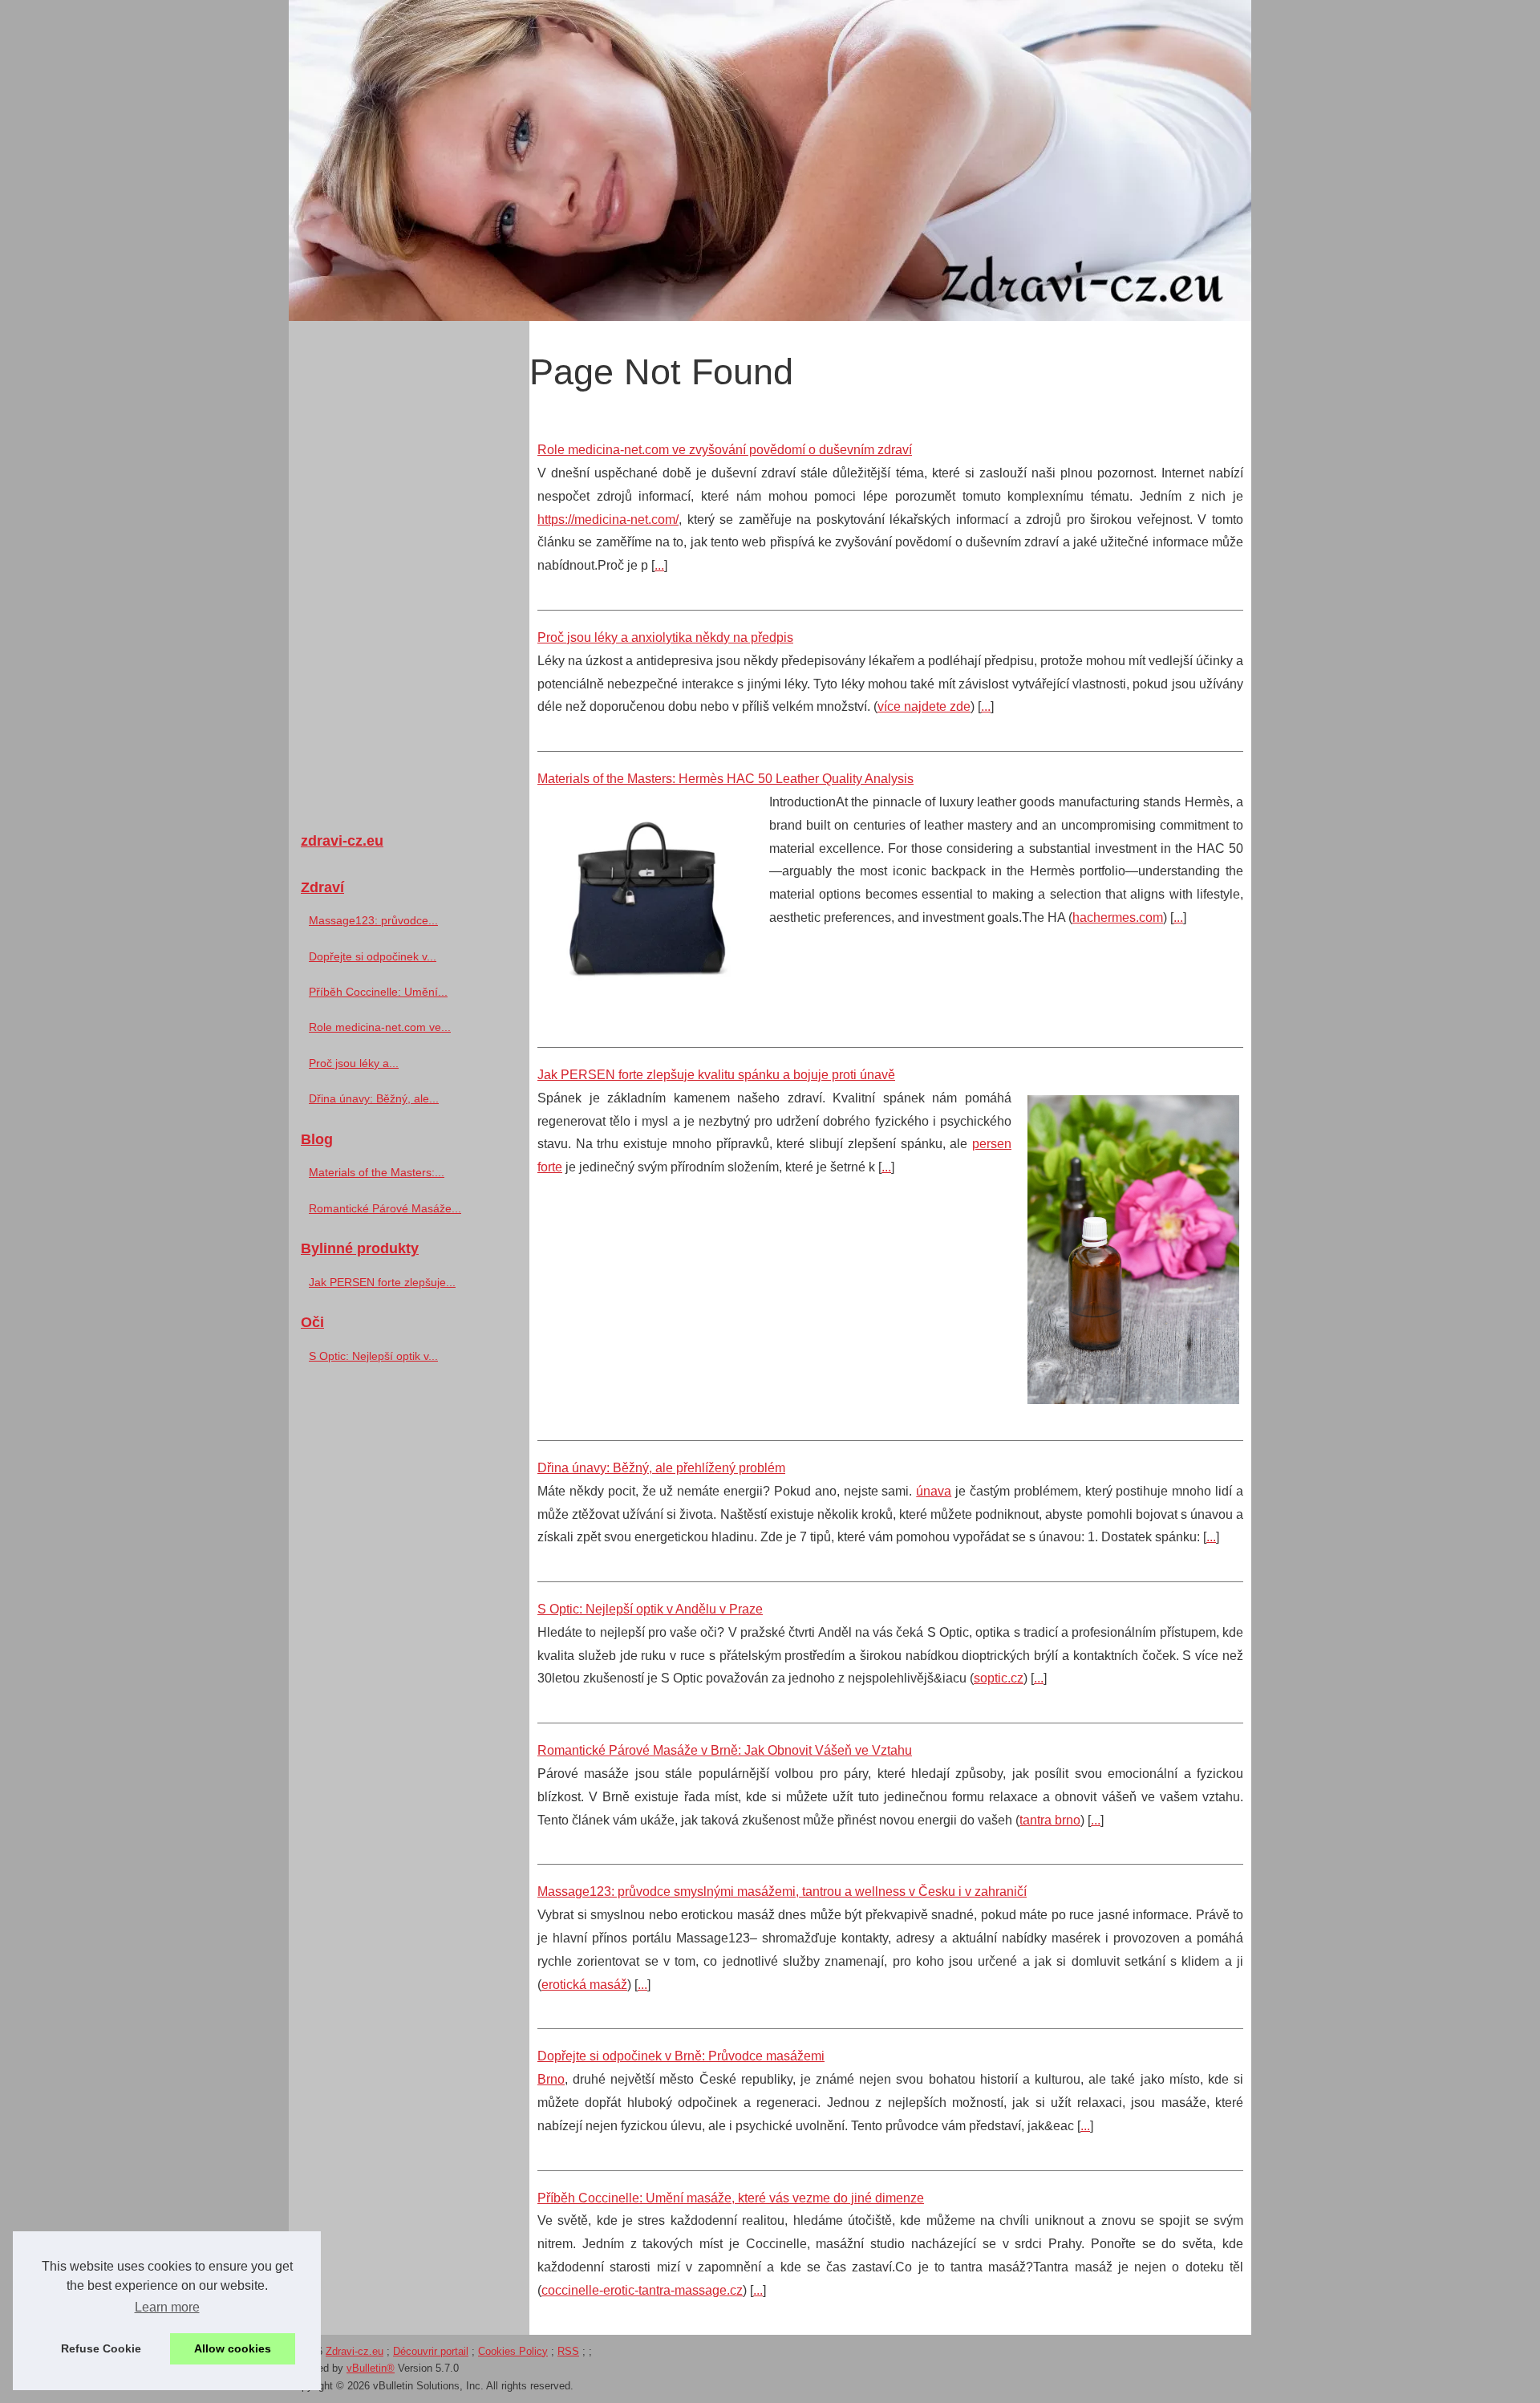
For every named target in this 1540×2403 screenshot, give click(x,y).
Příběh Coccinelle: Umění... (378, 992)
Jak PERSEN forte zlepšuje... (382, 1282)
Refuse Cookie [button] (101, 2348)
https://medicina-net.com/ (608, 520)
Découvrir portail (431, 2351)
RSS (568, 2351)
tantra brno (1050, 1820)
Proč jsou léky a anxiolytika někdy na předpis (665, 637)
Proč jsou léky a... (354, 1063)
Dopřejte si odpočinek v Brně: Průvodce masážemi (681, 2056)
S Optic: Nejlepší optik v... (373, 1356)
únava (934, 1491)
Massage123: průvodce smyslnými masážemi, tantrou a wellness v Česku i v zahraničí (782, 1892)
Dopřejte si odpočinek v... (373, 956)
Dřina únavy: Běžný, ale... (374, 1098)
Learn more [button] (167, 2307)
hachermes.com (1118, 917)
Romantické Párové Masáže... (385, 1208)
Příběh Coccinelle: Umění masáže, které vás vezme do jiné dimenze (731, 2198)
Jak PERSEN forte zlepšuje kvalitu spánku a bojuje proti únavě (716, 1075)
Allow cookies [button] (233, 2348)
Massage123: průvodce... (373, 920)
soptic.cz (999, 1678)
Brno (551, 2079)
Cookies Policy (513, 2351)
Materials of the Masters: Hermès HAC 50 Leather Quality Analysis (725, 779)
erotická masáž (584, 1985)
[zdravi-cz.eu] (770, 160)
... (659, 565)
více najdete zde (924, 706)
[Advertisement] (409, 570)
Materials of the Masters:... (377, 1172)
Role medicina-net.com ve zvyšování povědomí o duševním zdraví (725, 450)
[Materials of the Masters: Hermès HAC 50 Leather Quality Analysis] (647, 903)
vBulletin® (371, 2368)
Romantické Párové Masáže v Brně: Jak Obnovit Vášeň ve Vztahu (725, 1750)
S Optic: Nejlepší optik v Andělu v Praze (650, 1609)
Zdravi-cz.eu (355, 2351)
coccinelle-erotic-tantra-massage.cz (642, 2290)
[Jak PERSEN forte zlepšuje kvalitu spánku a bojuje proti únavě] (1133, 1248)
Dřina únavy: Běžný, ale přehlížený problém (661, 1468)
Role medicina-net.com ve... (380, 1027)
